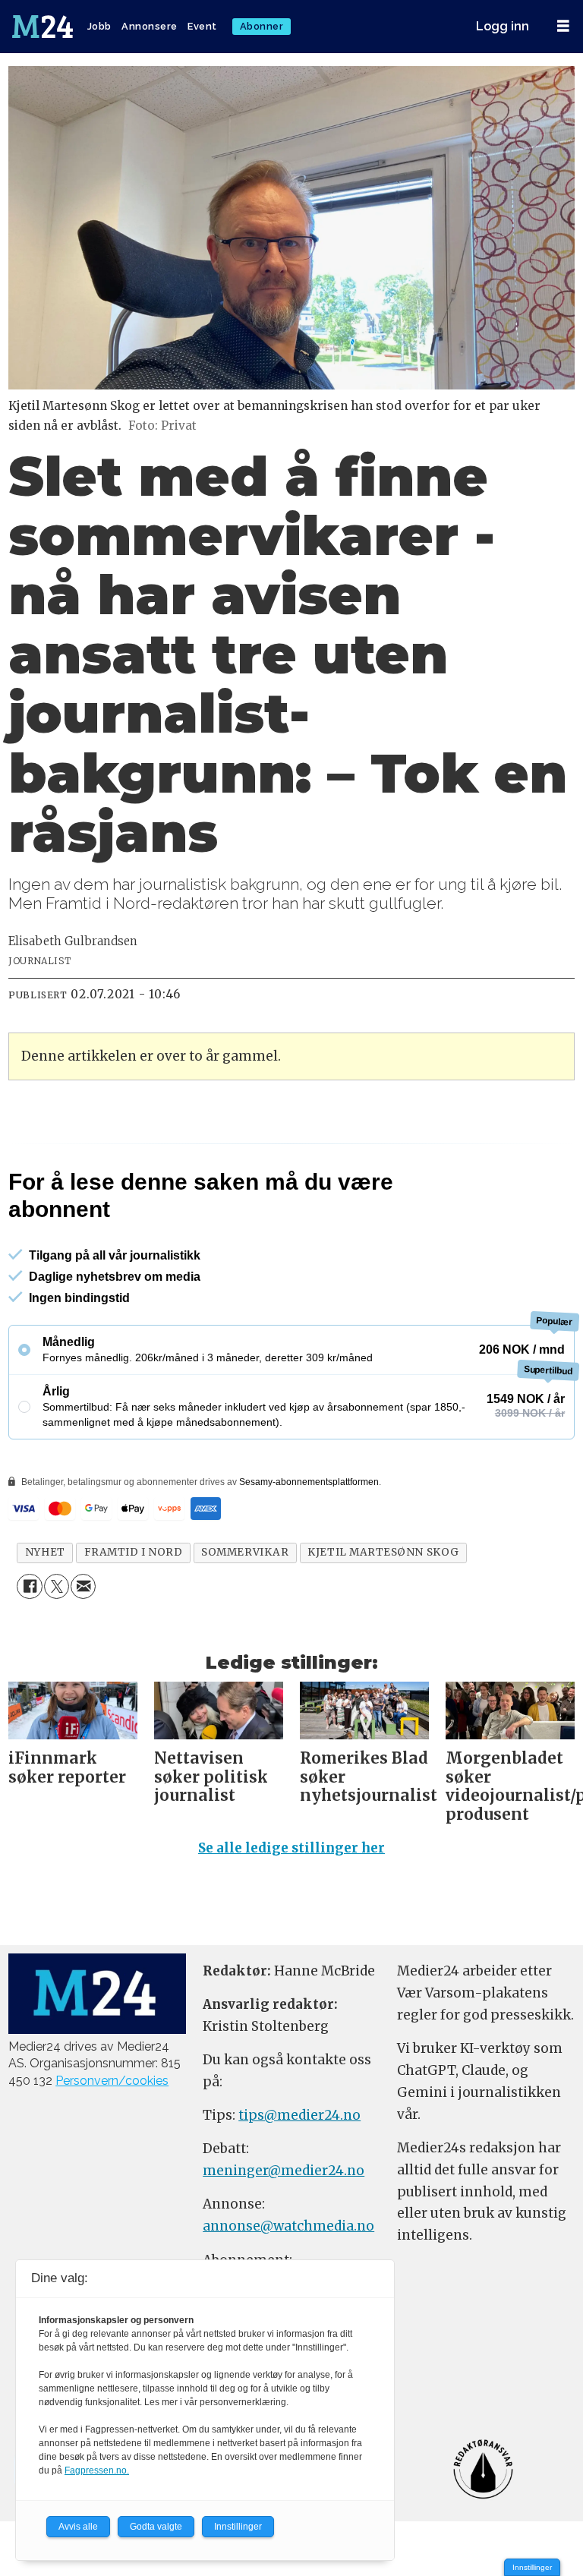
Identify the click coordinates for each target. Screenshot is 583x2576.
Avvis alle (78, 2527)
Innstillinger (532, 2567)
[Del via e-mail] (83, 1586)
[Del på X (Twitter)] (57, 1586)
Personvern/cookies (112, 2081)
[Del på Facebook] (29, 1586)
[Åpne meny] (563, 26)
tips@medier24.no (299, 2115)
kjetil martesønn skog (383, 1552)
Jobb (99, 26)
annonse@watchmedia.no (288, 2226)
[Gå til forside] (44, 27)
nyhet (45, 1552)
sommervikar (245, 1552)
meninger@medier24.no (284, 2171)
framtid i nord (134, 1552)
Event (202, 26)
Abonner (262, 26)
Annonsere (150, 26)
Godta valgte (156, 2527)
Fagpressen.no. (97, 2470)
